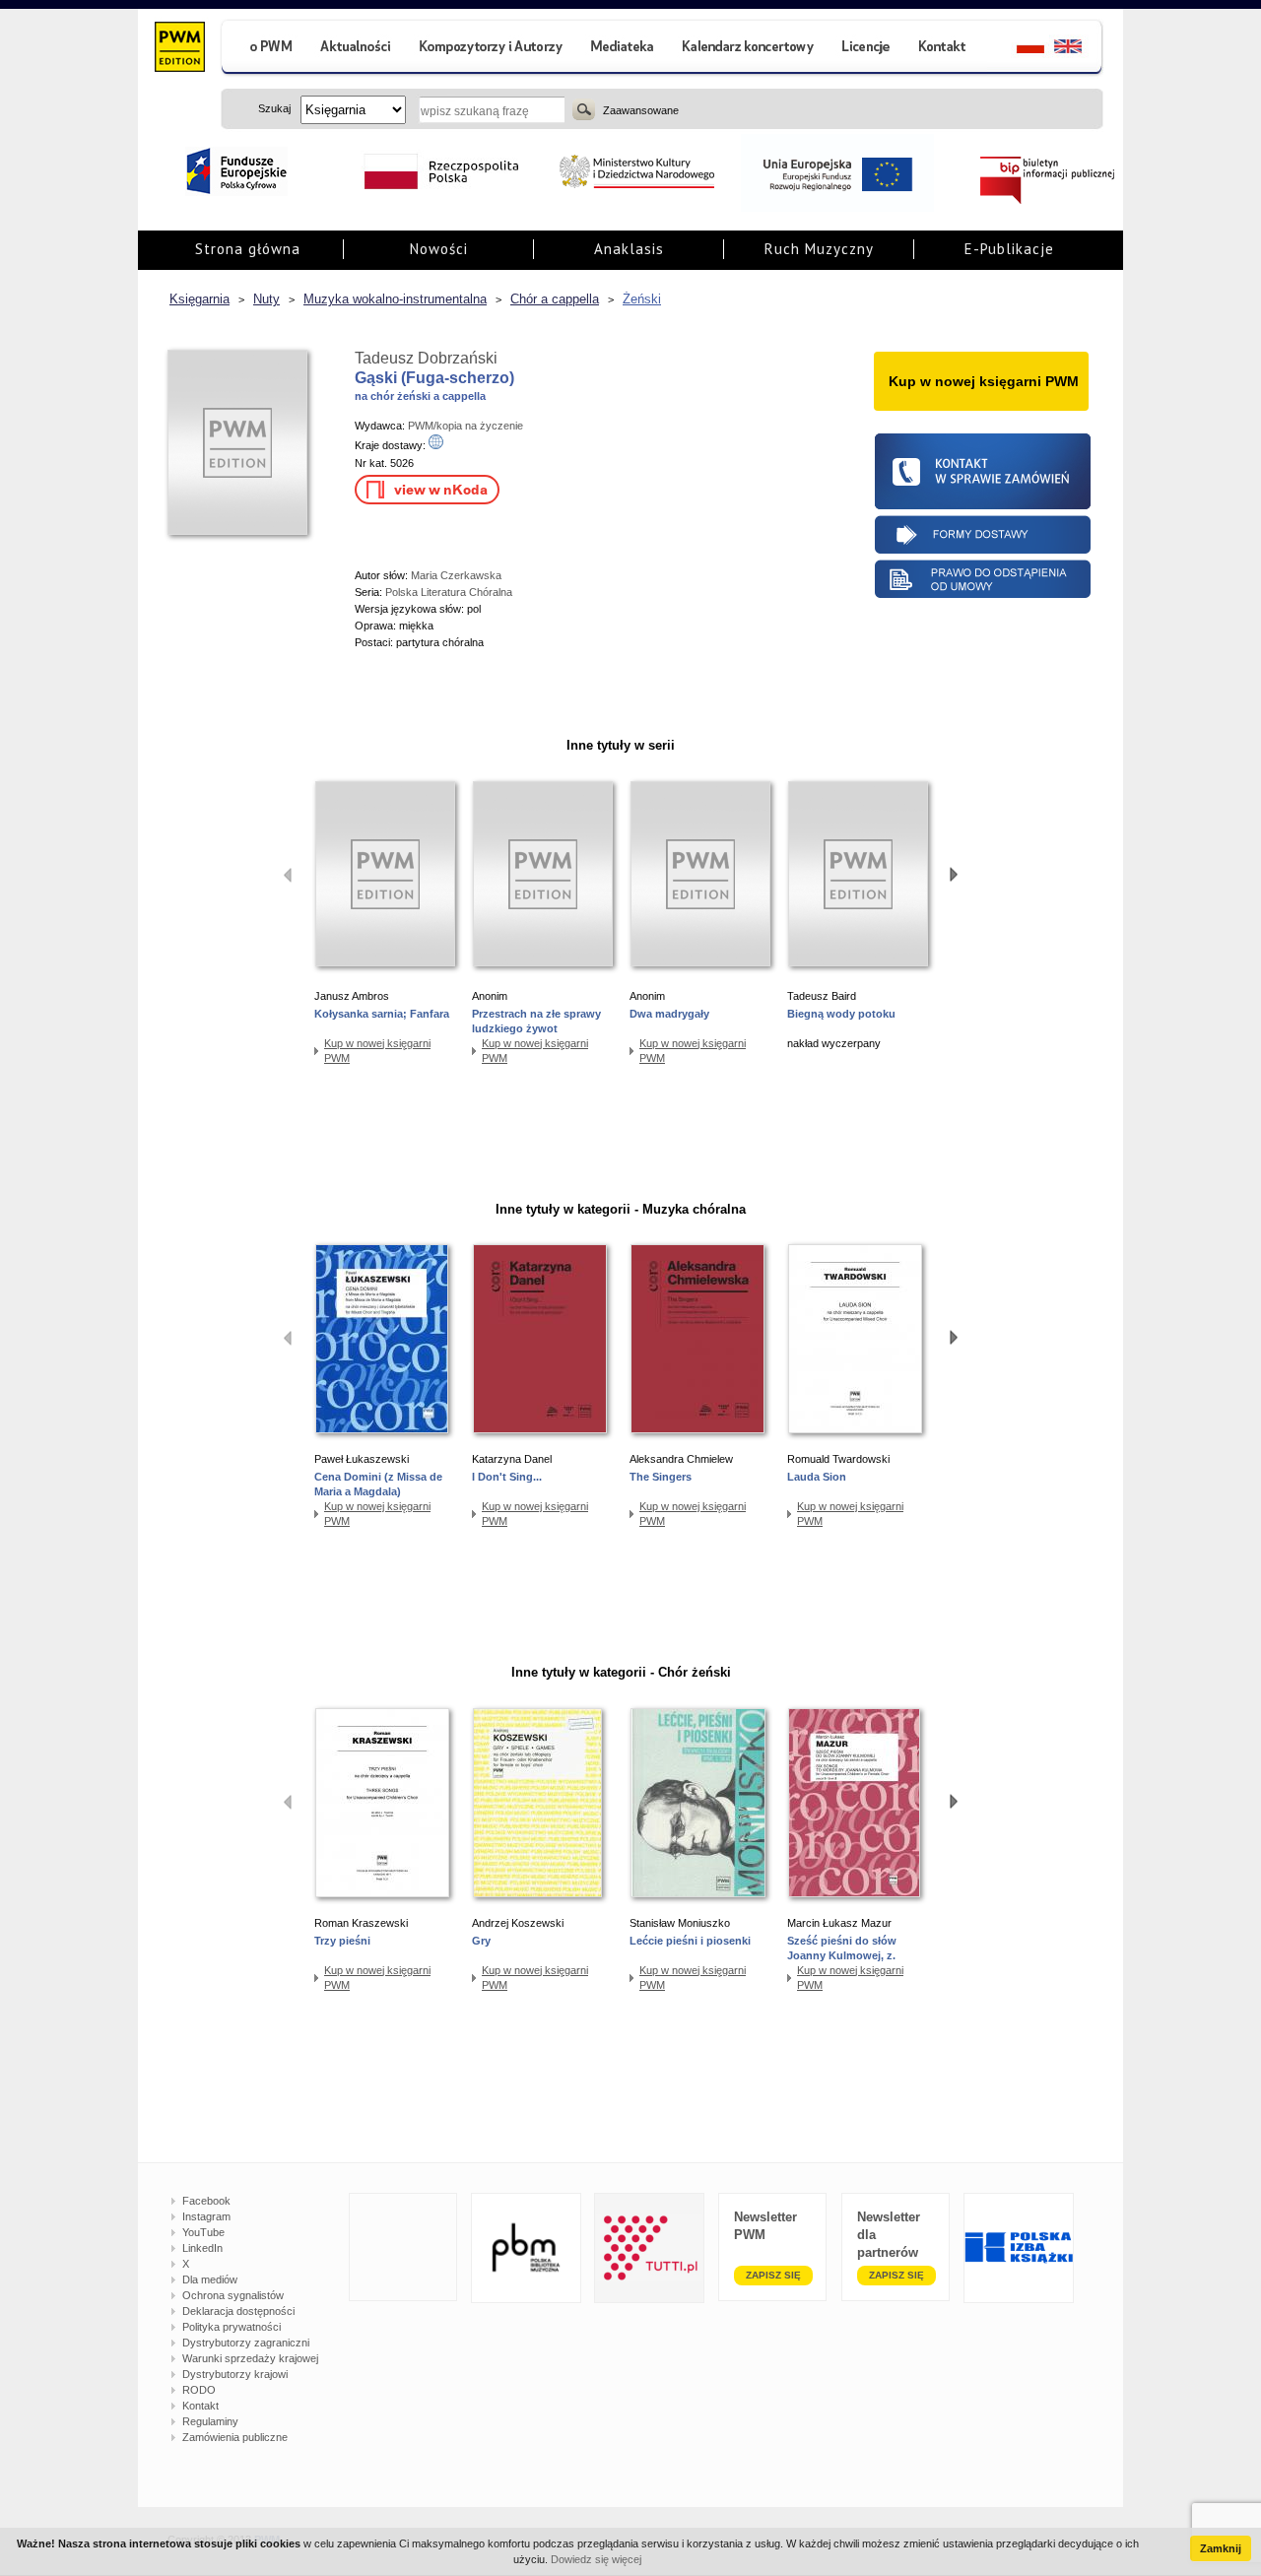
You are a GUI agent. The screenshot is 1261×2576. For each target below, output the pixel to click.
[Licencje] (865, 49)
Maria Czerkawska (456, 575)
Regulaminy (210, 2421)
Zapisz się (773, 2275)
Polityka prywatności (232, 2327)
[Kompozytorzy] (492, 49)
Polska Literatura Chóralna (449, 592)
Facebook (206, 2201)
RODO (199, 2390)
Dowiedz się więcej (596, 2559)
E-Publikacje (1009, 249)
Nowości (439, 249)
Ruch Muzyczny (819, 249)
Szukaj (584, 109)
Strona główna (248, 249)
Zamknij (1221, 2548)
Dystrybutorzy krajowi (235, 2374)
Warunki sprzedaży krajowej (250, 2358)
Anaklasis (629, 249)
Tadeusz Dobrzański (426, 358)
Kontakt (200, 2406)
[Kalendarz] (748, 49)
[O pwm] (263, 49)
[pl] (1018, 49)
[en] (1079, 49)
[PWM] (179, 49)
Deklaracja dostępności (238, 2311)
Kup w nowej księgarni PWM (377, 1051)
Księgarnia (199, 299)
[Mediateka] (623, 49)
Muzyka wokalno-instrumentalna (395, 299)
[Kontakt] (945, 49)
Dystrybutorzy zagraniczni (246, 2343)
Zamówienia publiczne (235, 2437)
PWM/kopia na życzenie (465, 426)
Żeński (642, 299)
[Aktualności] (356, 49)
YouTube (203, 2232)
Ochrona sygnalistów (233, 2295)
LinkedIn (202, 2248)
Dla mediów (210, 2279)
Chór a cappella (555, 299)
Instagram (206, 2216)
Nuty (266, 299)
